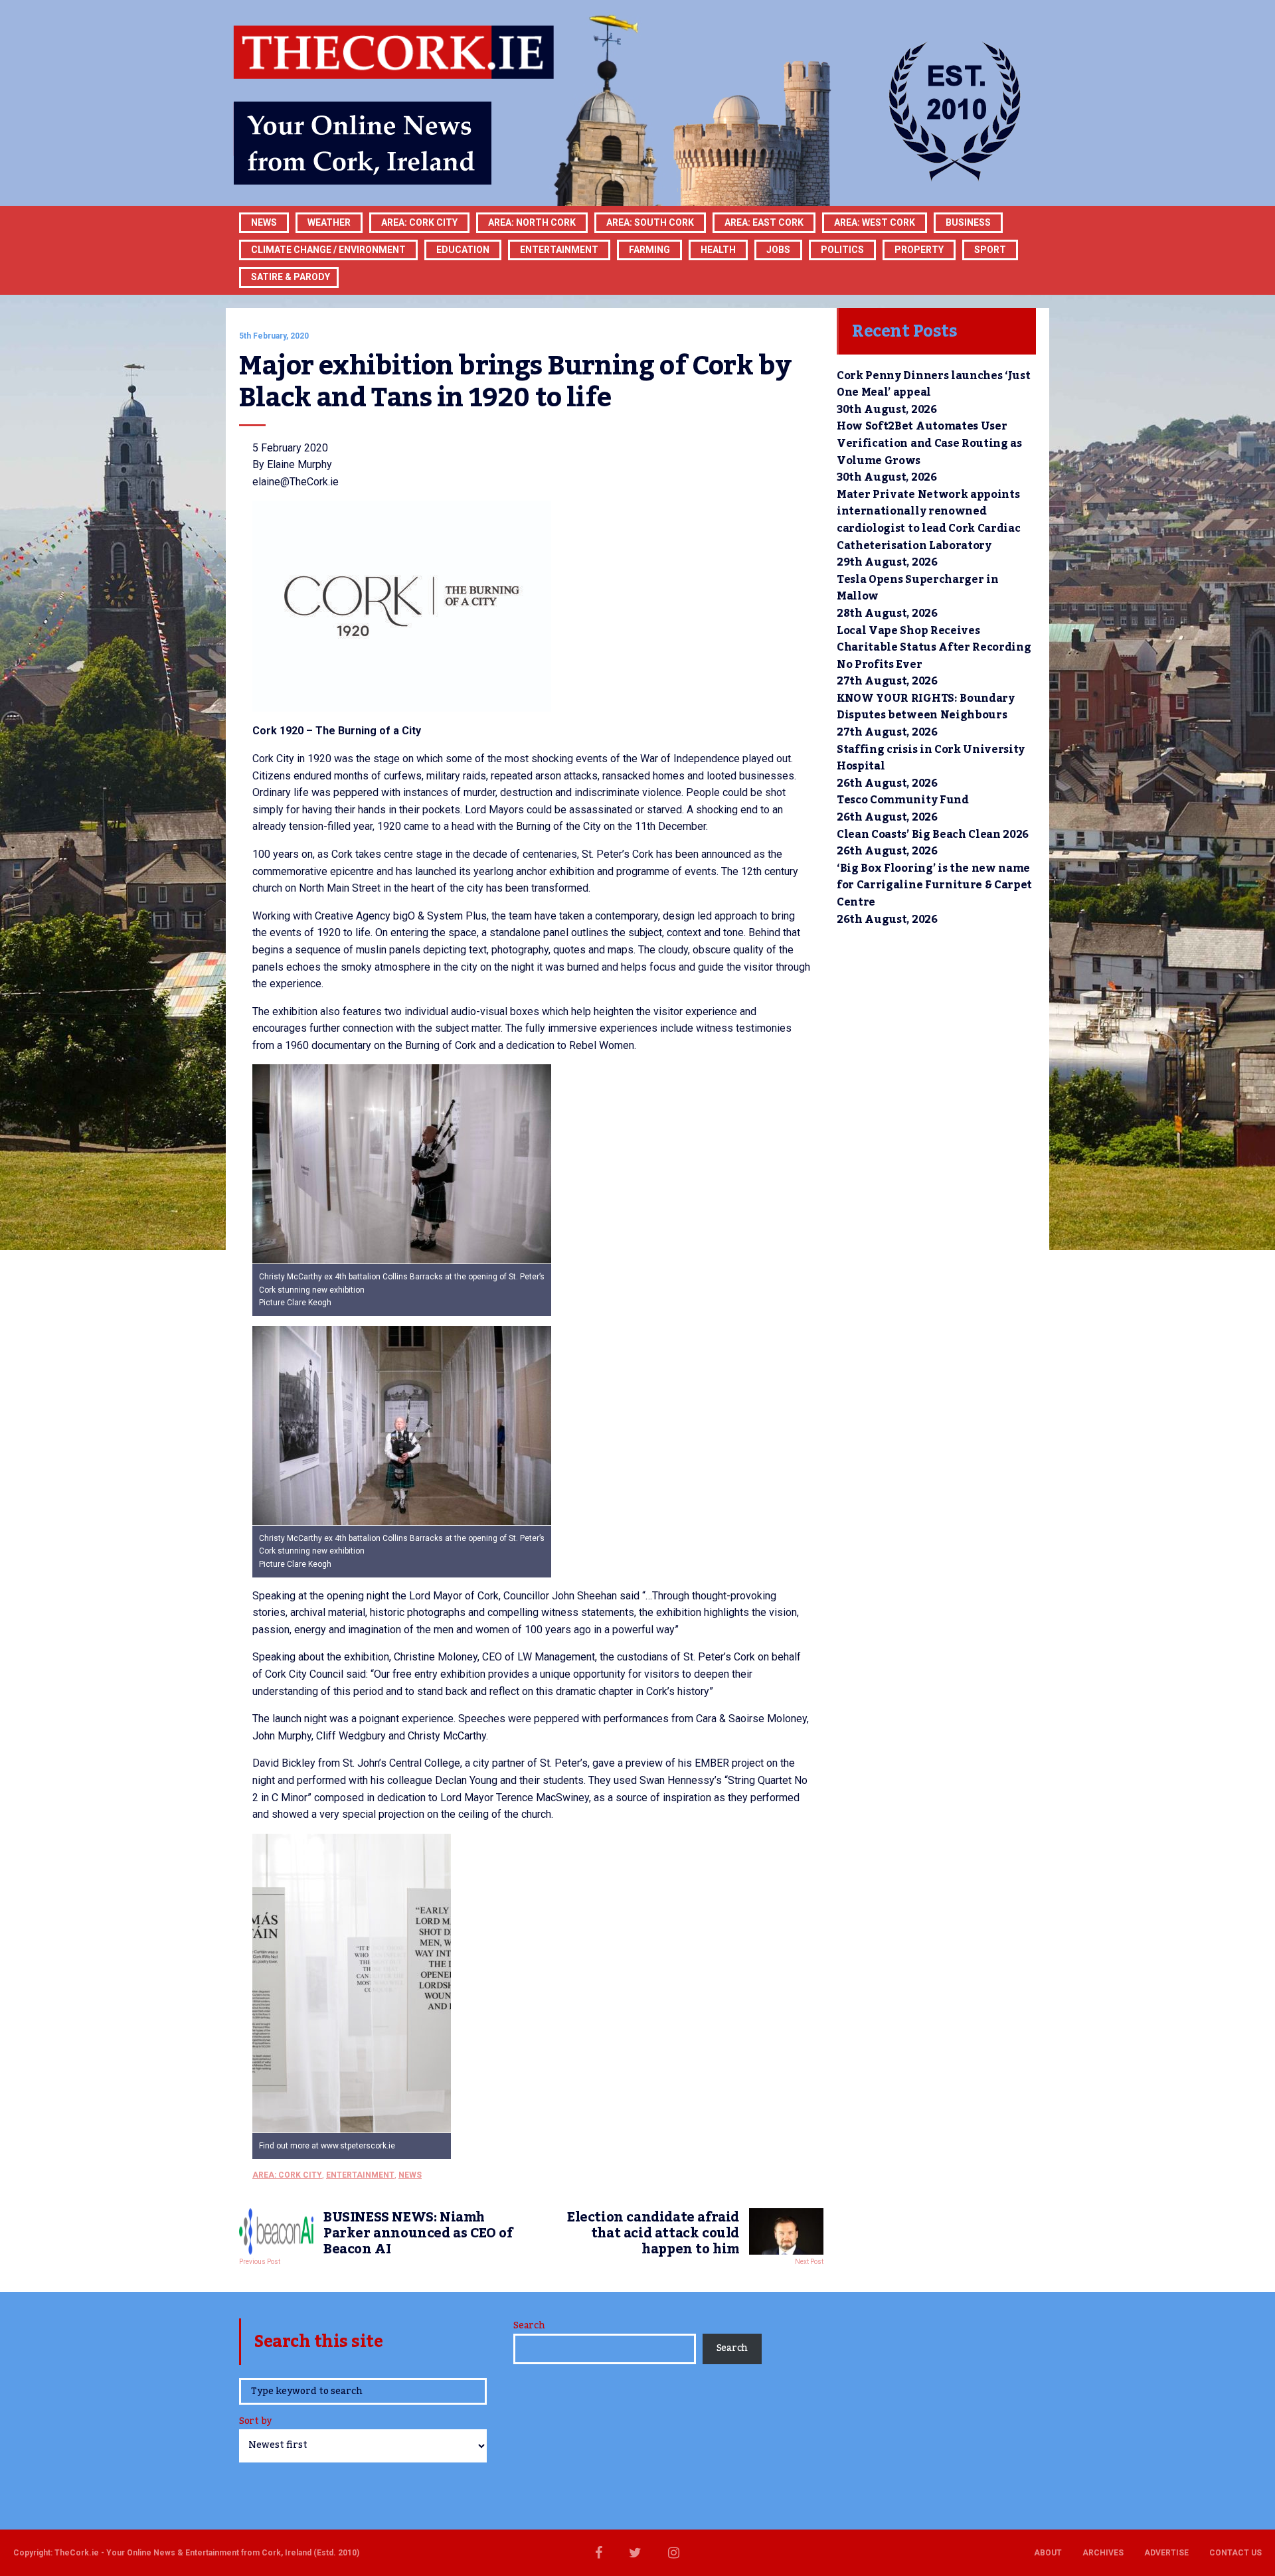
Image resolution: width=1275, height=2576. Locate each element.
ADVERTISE (1166, 2553)
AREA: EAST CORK (764, 222)
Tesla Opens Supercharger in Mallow (917, 588)
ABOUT (1048, 2553)
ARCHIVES (1103, 2553)
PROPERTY (919, 250)
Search (529, 2326)
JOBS (778, 250)
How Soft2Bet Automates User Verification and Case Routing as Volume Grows (929, 443)
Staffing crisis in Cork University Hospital (931, 758)
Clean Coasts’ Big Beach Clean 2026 (933, 835)
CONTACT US (1235, 2553)
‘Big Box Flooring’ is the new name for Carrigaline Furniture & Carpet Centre (934, 885)
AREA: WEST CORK (875, 222)
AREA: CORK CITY (419, 222)
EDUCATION (463, 250)
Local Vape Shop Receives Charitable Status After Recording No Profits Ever (934, 648)
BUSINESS (968, 222)
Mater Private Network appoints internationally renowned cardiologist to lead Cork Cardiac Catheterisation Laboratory (928, 520)
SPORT (990, 250)
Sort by (255, 2422)
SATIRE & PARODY (291, 277)
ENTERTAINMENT (559, 250)
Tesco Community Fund (903, 800)
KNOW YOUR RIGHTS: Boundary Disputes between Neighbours (926, 707)
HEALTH (718, 250)
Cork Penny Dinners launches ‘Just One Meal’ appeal (933, 384)
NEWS (410, 2175)
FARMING (649, 250)
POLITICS (842, 250)
